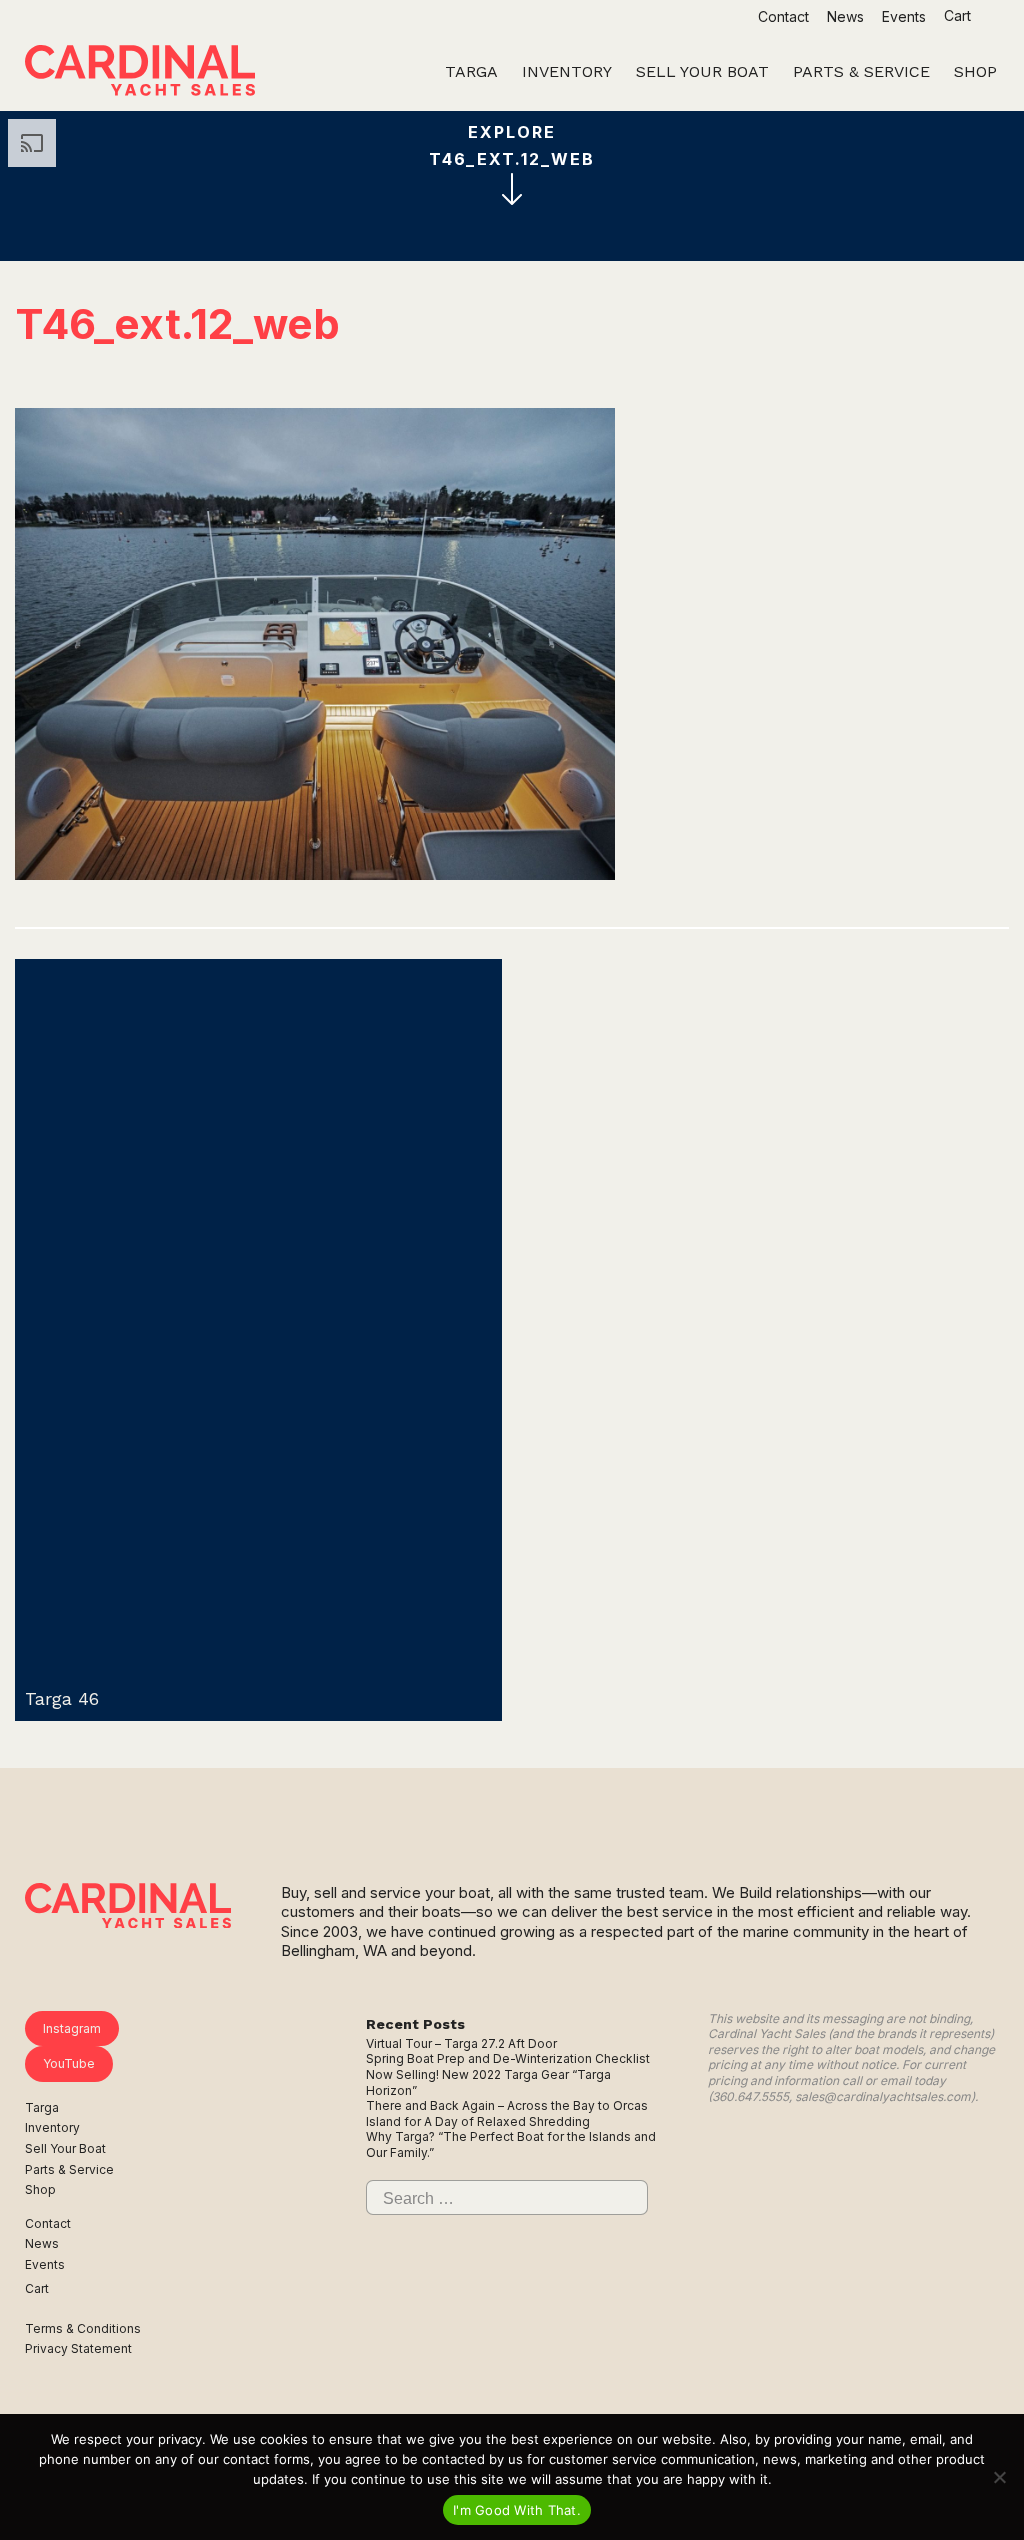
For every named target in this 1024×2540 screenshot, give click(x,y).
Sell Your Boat (65, 2148)
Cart (959, 15)
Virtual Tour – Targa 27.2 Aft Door (461, 2043)
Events (904, 16)
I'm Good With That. (517, 2510)
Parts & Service (69, 2169)
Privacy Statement (78, 2348)
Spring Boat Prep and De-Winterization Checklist (508, 2058)
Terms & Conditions (83, 2328)
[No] (999, 2477)
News (845, 16)
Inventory (52, 2127)
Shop (40, 2189)
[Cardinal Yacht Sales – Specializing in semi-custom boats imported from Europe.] (140, 73)
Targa (42, 2107)
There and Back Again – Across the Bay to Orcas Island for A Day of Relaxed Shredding (507, 2113)
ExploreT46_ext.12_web (512, 145)
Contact (783, 16)
